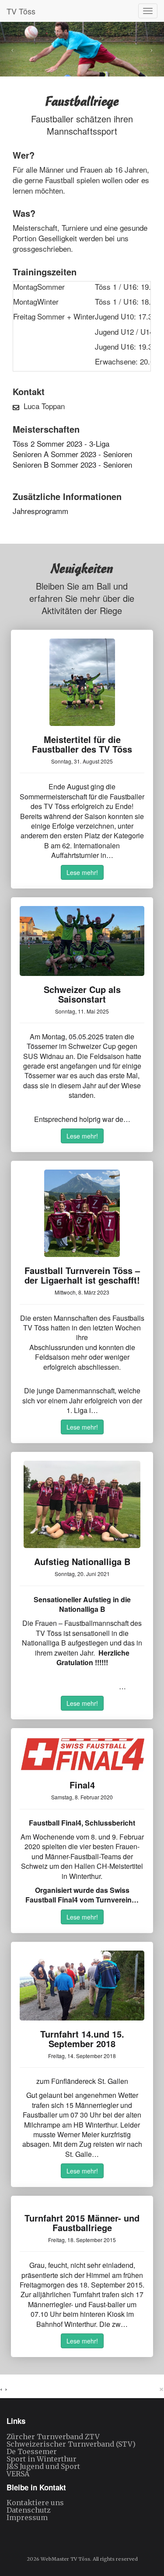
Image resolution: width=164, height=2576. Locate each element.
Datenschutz (29, 2510)
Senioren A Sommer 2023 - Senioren (72, 454)
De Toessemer (32, 2451)
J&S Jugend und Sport (43, 2466)
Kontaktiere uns (35, 2503)
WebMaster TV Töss (65, 2559)
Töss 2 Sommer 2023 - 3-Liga (61, 443)
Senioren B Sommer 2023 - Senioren (72, 464)
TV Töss (21, 11)
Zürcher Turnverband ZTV (53, 2437)
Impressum (27, 2517)
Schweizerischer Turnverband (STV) (71, 2444)
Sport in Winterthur (42, 2459)
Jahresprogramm (40, 511)
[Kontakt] (16, 406)
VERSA (18, 2474)
